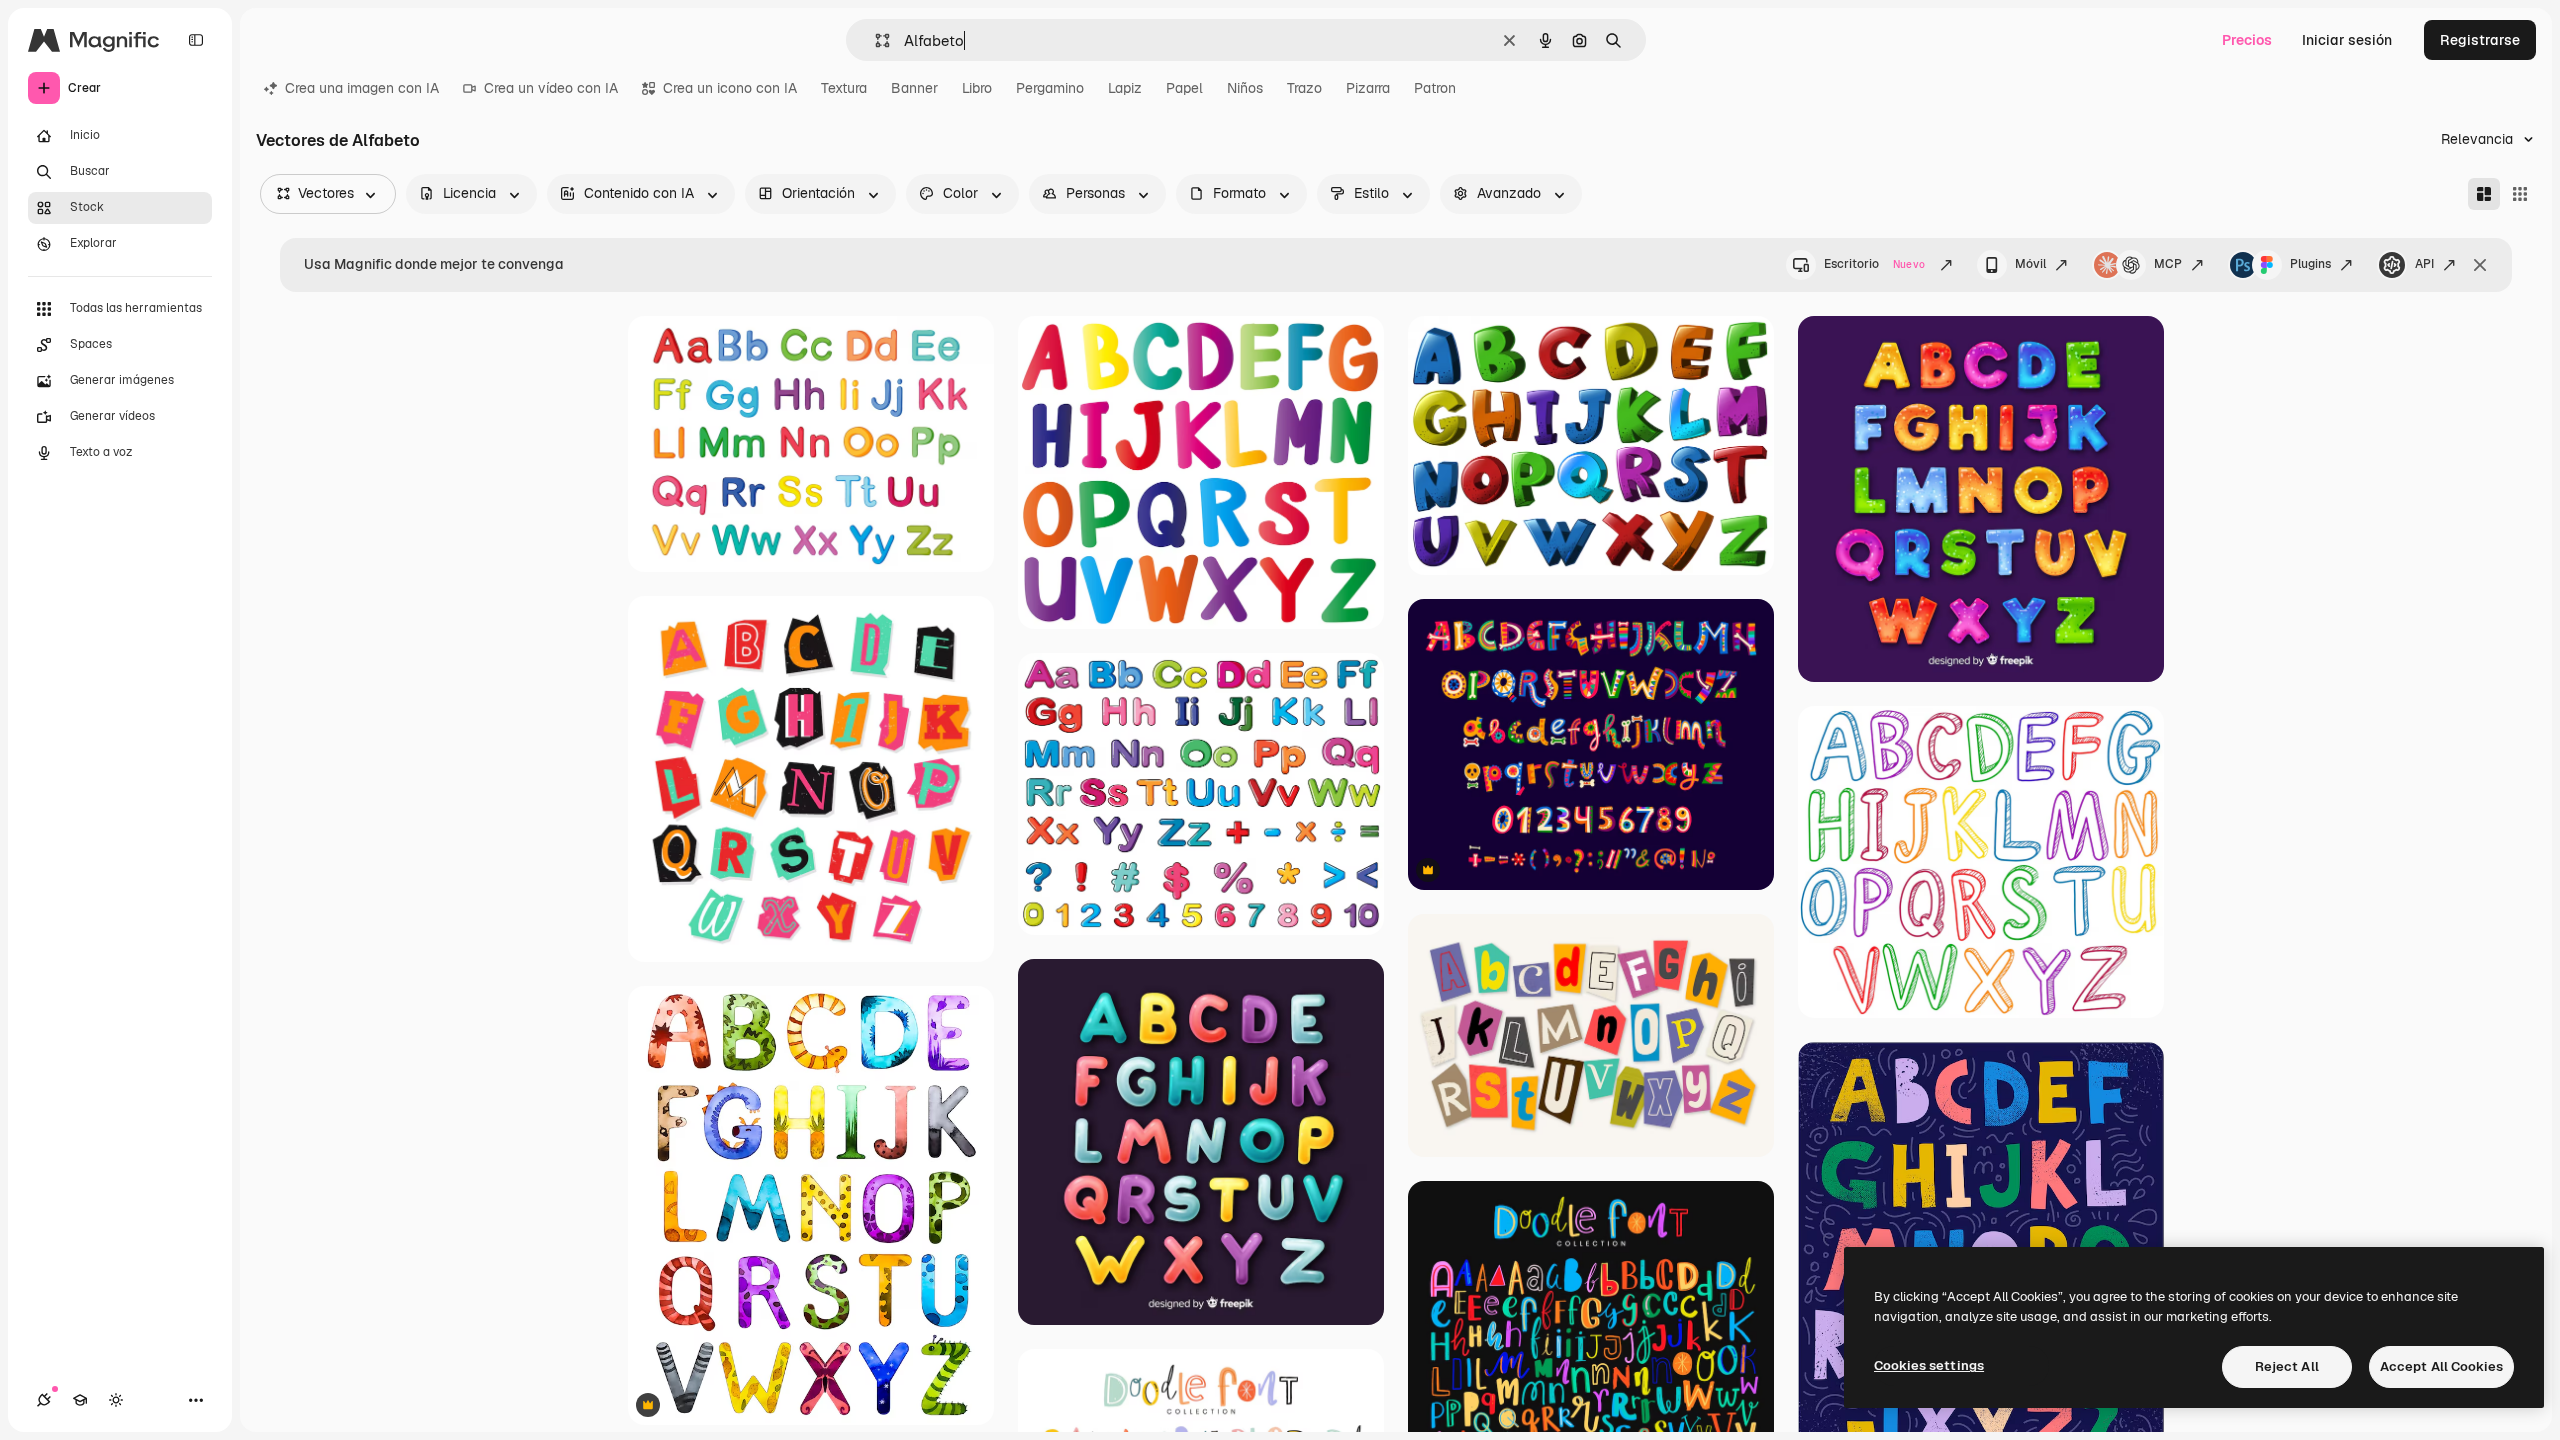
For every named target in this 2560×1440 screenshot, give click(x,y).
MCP (2168, 264)
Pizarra (1368, 88)
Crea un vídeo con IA (551, 88)
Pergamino (1050, 88)
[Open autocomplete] (874, 40)
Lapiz (1125, 88)
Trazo (1304, 88)
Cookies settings (1929, 1365)
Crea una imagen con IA (362, 88)
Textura (844, 88)
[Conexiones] (44, 1400)
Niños (1245, 88)
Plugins (2310, 264)
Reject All (2287, 1366)
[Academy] (80, 1400)
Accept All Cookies (2441, 1366)
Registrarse (2480, 40)
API (2424, 264)
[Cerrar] (2480, 265)
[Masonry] (2484, 194)
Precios (2247, 40)
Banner (914, 88)
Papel (1184, 88)
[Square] (2520, 194)
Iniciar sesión (2347, 40)
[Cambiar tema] (116, 1400)
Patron (1435, 88)
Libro (977, 88)
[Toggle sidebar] (196, 40)
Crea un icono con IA (730, 88)
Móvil (2030, 264)
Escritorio (1874, 264)
